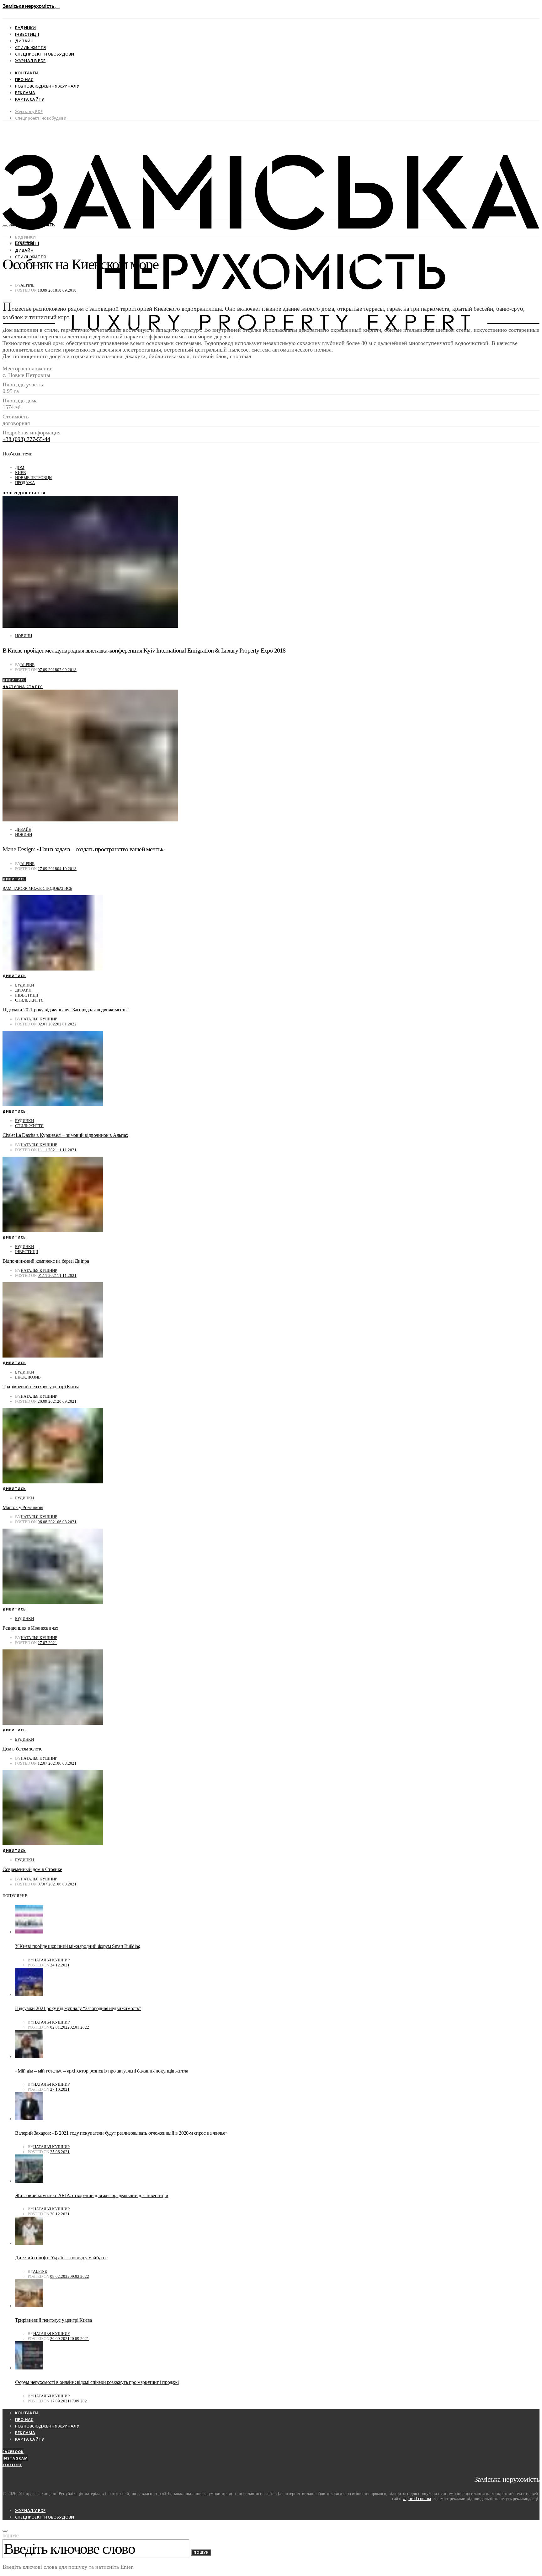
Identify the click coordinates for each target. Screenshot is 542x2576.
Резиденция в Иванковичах (30, 1628)
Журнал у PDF (29, 111)
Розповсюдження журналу (47, 86)
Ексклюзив (28, 1377)
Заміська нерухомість (29, 6)
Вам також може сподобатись (37, 888)
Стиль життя (30, 47)
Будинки (25, 28)
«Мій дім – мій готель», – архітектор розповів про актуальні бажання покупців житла (101, 2071)
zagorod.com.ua (417, 2499)
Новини (24, 636)
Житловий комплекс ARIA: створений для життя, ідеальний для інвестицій (92, 2195)
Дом (20, 468)
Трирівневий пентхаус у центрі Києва (41, 1387)
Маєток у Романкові (23, 1507)
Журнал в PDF (30, 61)
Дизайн (24, 41)
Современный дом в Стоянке (32, 1869)
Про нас (24, 79)
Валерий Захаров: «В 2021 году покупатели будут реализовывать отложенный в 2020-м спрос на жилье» (121, 2133)
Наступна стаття (23, 687)
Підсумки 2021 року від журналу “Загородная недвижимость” (66, 1010)
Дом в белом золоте (22, 1749)
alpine (27, 285)
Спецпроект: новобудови (45, 54)
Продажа (25, 483)
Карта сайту (29, 99)
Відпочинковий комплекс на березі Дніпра (46, 1261)
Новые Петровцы (34, 478)
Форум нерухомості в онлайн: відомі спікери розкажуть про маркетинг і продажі (97, 2382)
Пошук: (11, 2536)
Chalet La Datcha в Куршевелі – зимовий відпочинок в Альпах (65, 1135)
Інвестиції (27, 34)
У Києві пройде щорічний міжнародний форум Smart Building (78, 1946)
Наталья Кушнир (39, 1019)
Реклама (25, 93)
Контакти (27, 73)
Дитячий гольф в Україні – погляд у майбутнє (61, 2258)
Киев (21, 473)
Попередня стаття (24, 493)
